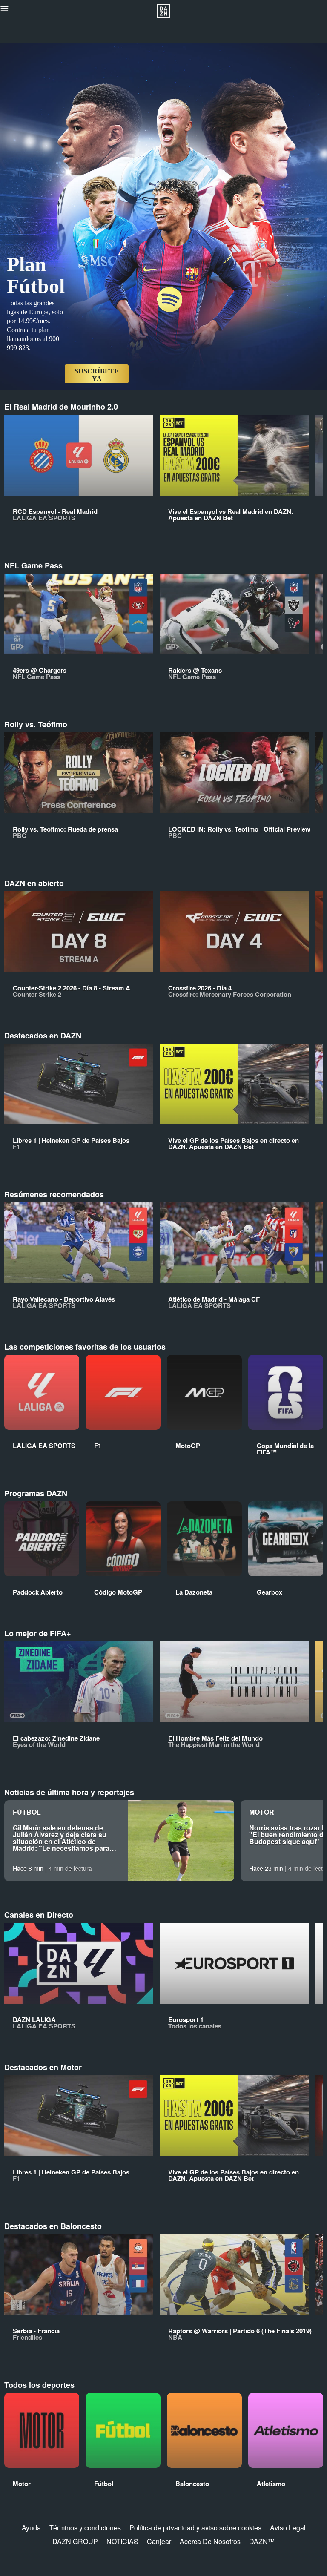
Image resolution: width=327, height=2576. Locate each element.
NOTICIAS (122, 2541)
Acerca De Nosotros (210, 2541)
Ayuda (31, 2528)
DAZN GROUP (75, 2541)
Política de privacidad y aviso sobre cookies (195, 2528)
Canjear (159, 2541)
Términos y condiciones (85, 2528)
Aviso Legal (288, 2528)
